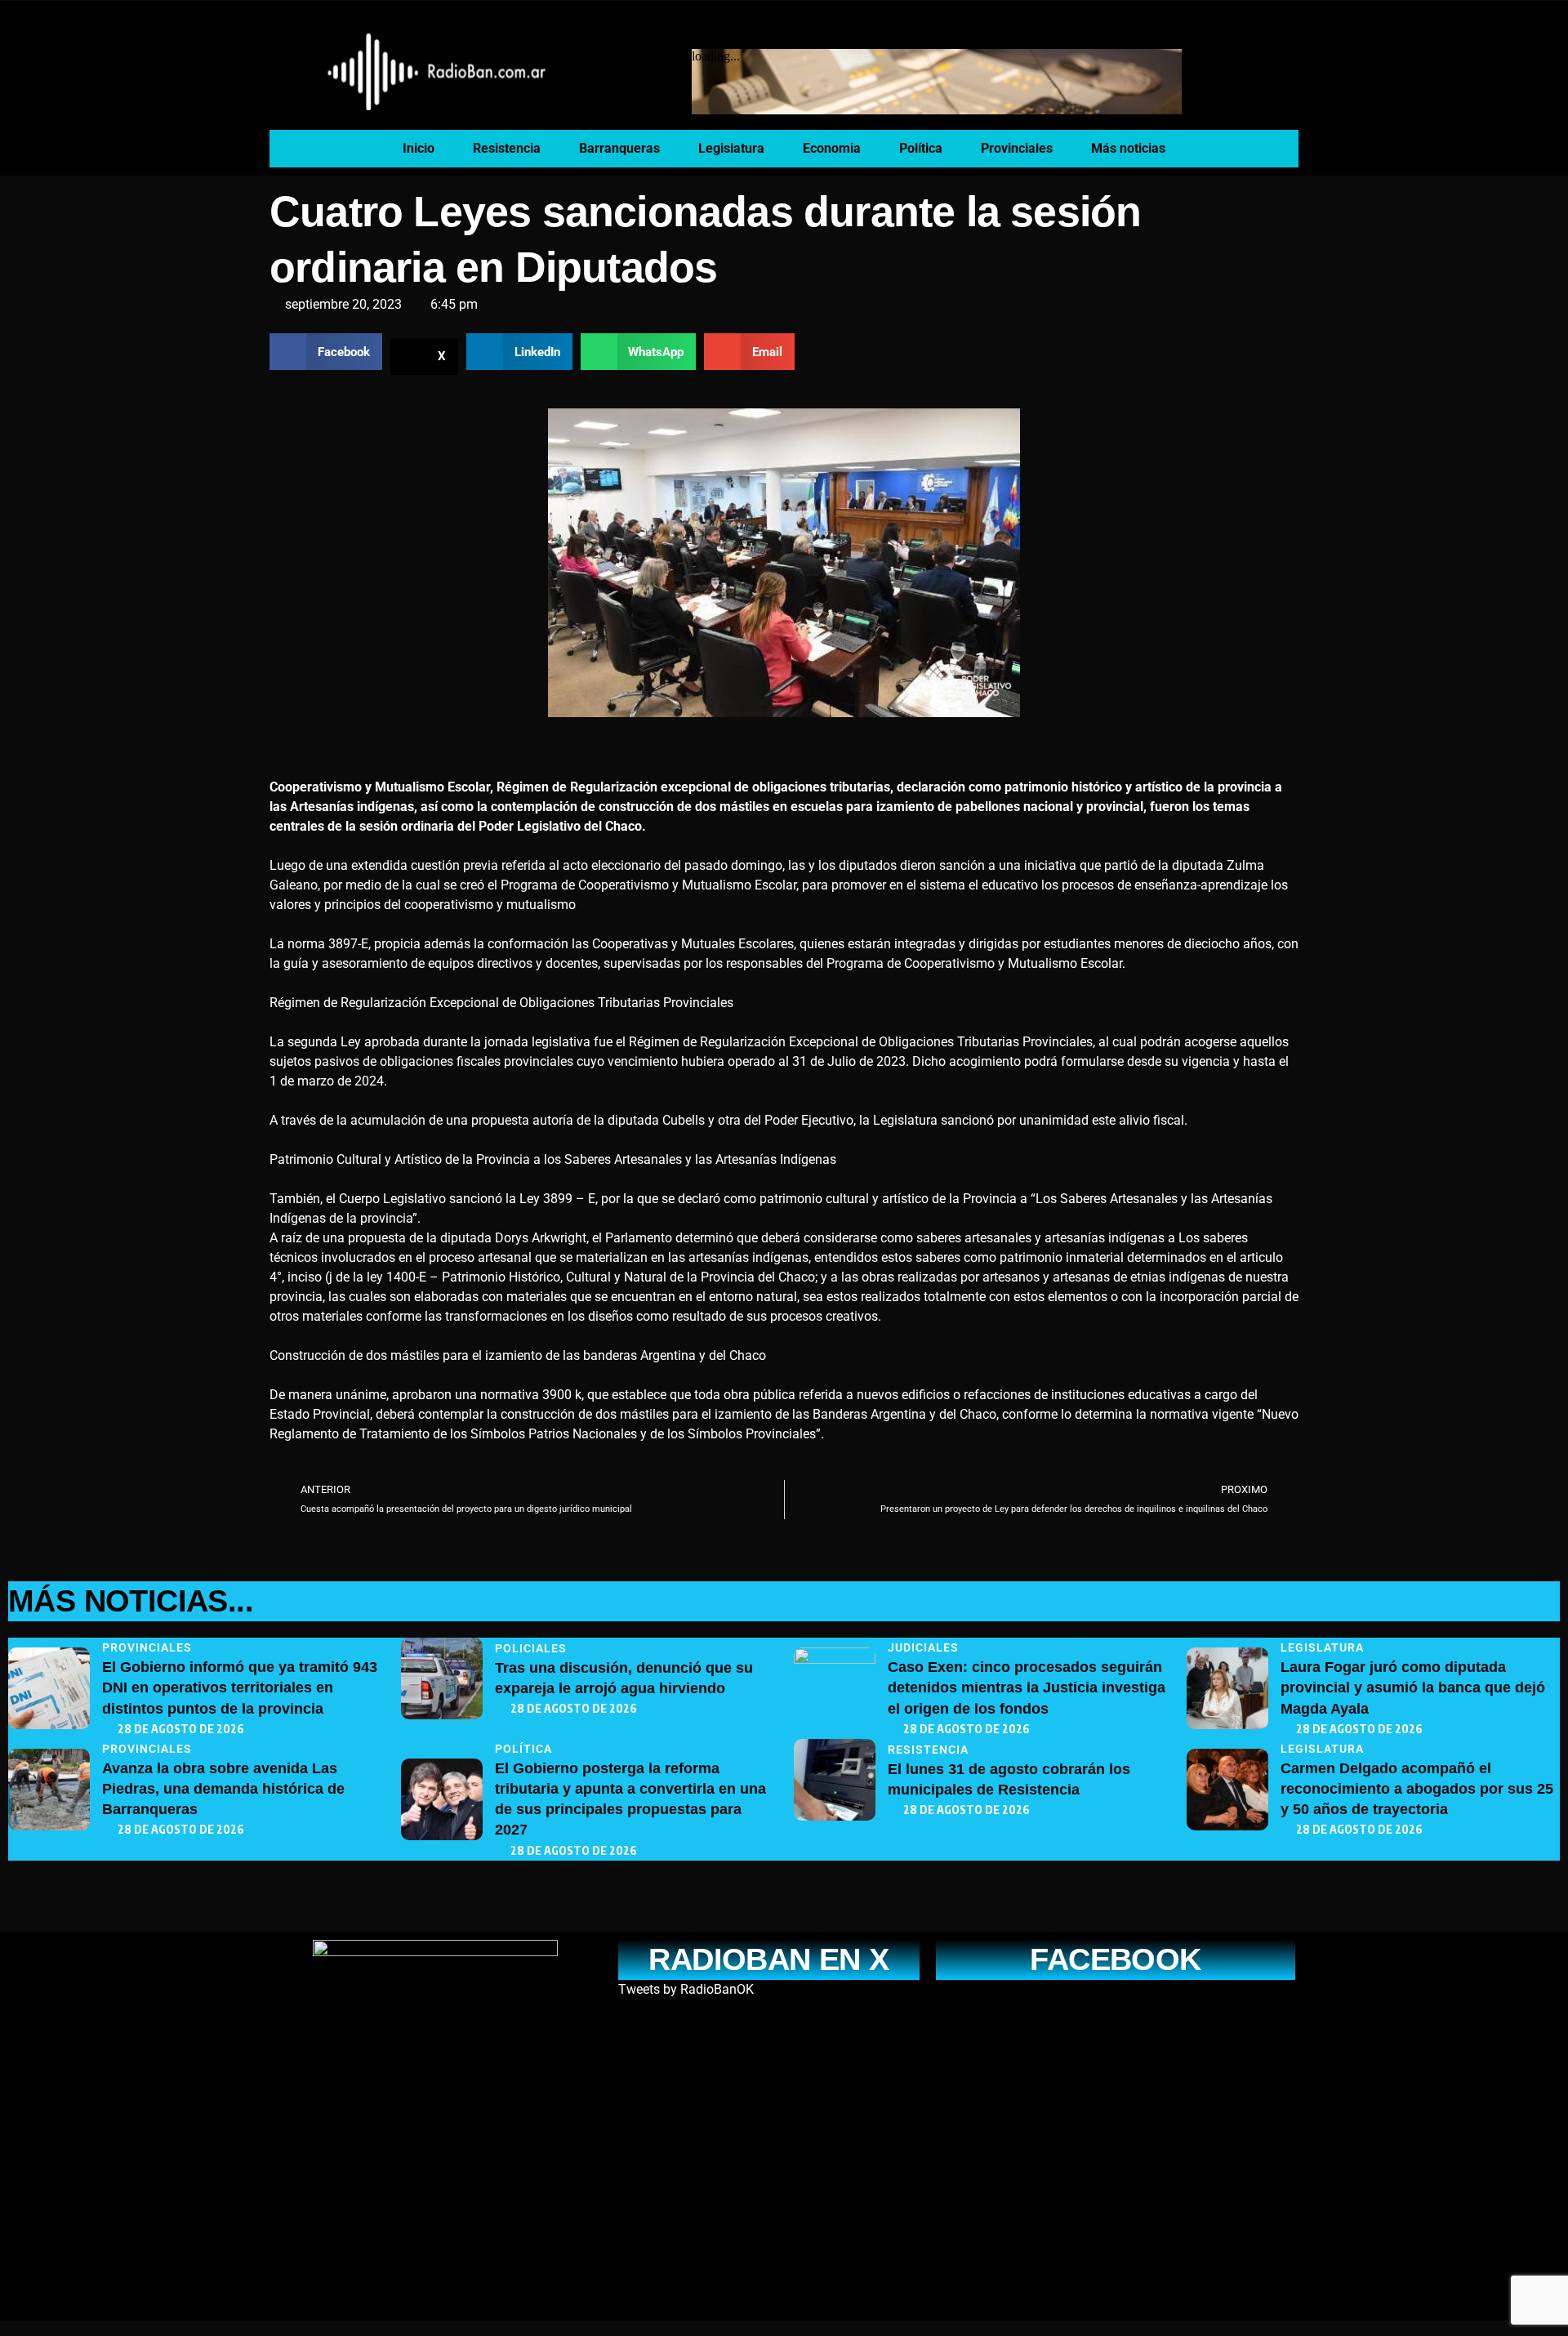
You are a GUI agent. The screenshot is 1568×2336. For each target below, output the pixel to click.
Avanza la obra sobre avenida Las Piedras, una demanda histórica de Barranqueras (223, 1789)
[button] (326, 352)
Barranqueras (619, 148)
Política (921, 148)
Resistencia (507, 148)
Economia (832, 148)
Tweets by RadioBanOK (686, 1989)
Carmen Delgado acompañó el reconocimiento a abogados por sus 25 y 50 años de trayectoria (1417, 1789)
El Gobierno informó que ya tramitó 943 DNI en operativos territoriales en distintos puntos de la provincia (240, 1687)
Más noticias (1128, 148)
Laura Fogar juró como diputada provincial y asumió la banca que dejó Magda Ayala (1413, 1687)
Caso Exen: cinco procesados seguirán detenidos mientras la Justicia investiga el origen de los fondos (1027, 1687)
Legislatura (731, 148)
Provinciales (1017, 148)
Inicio (419, 148)
